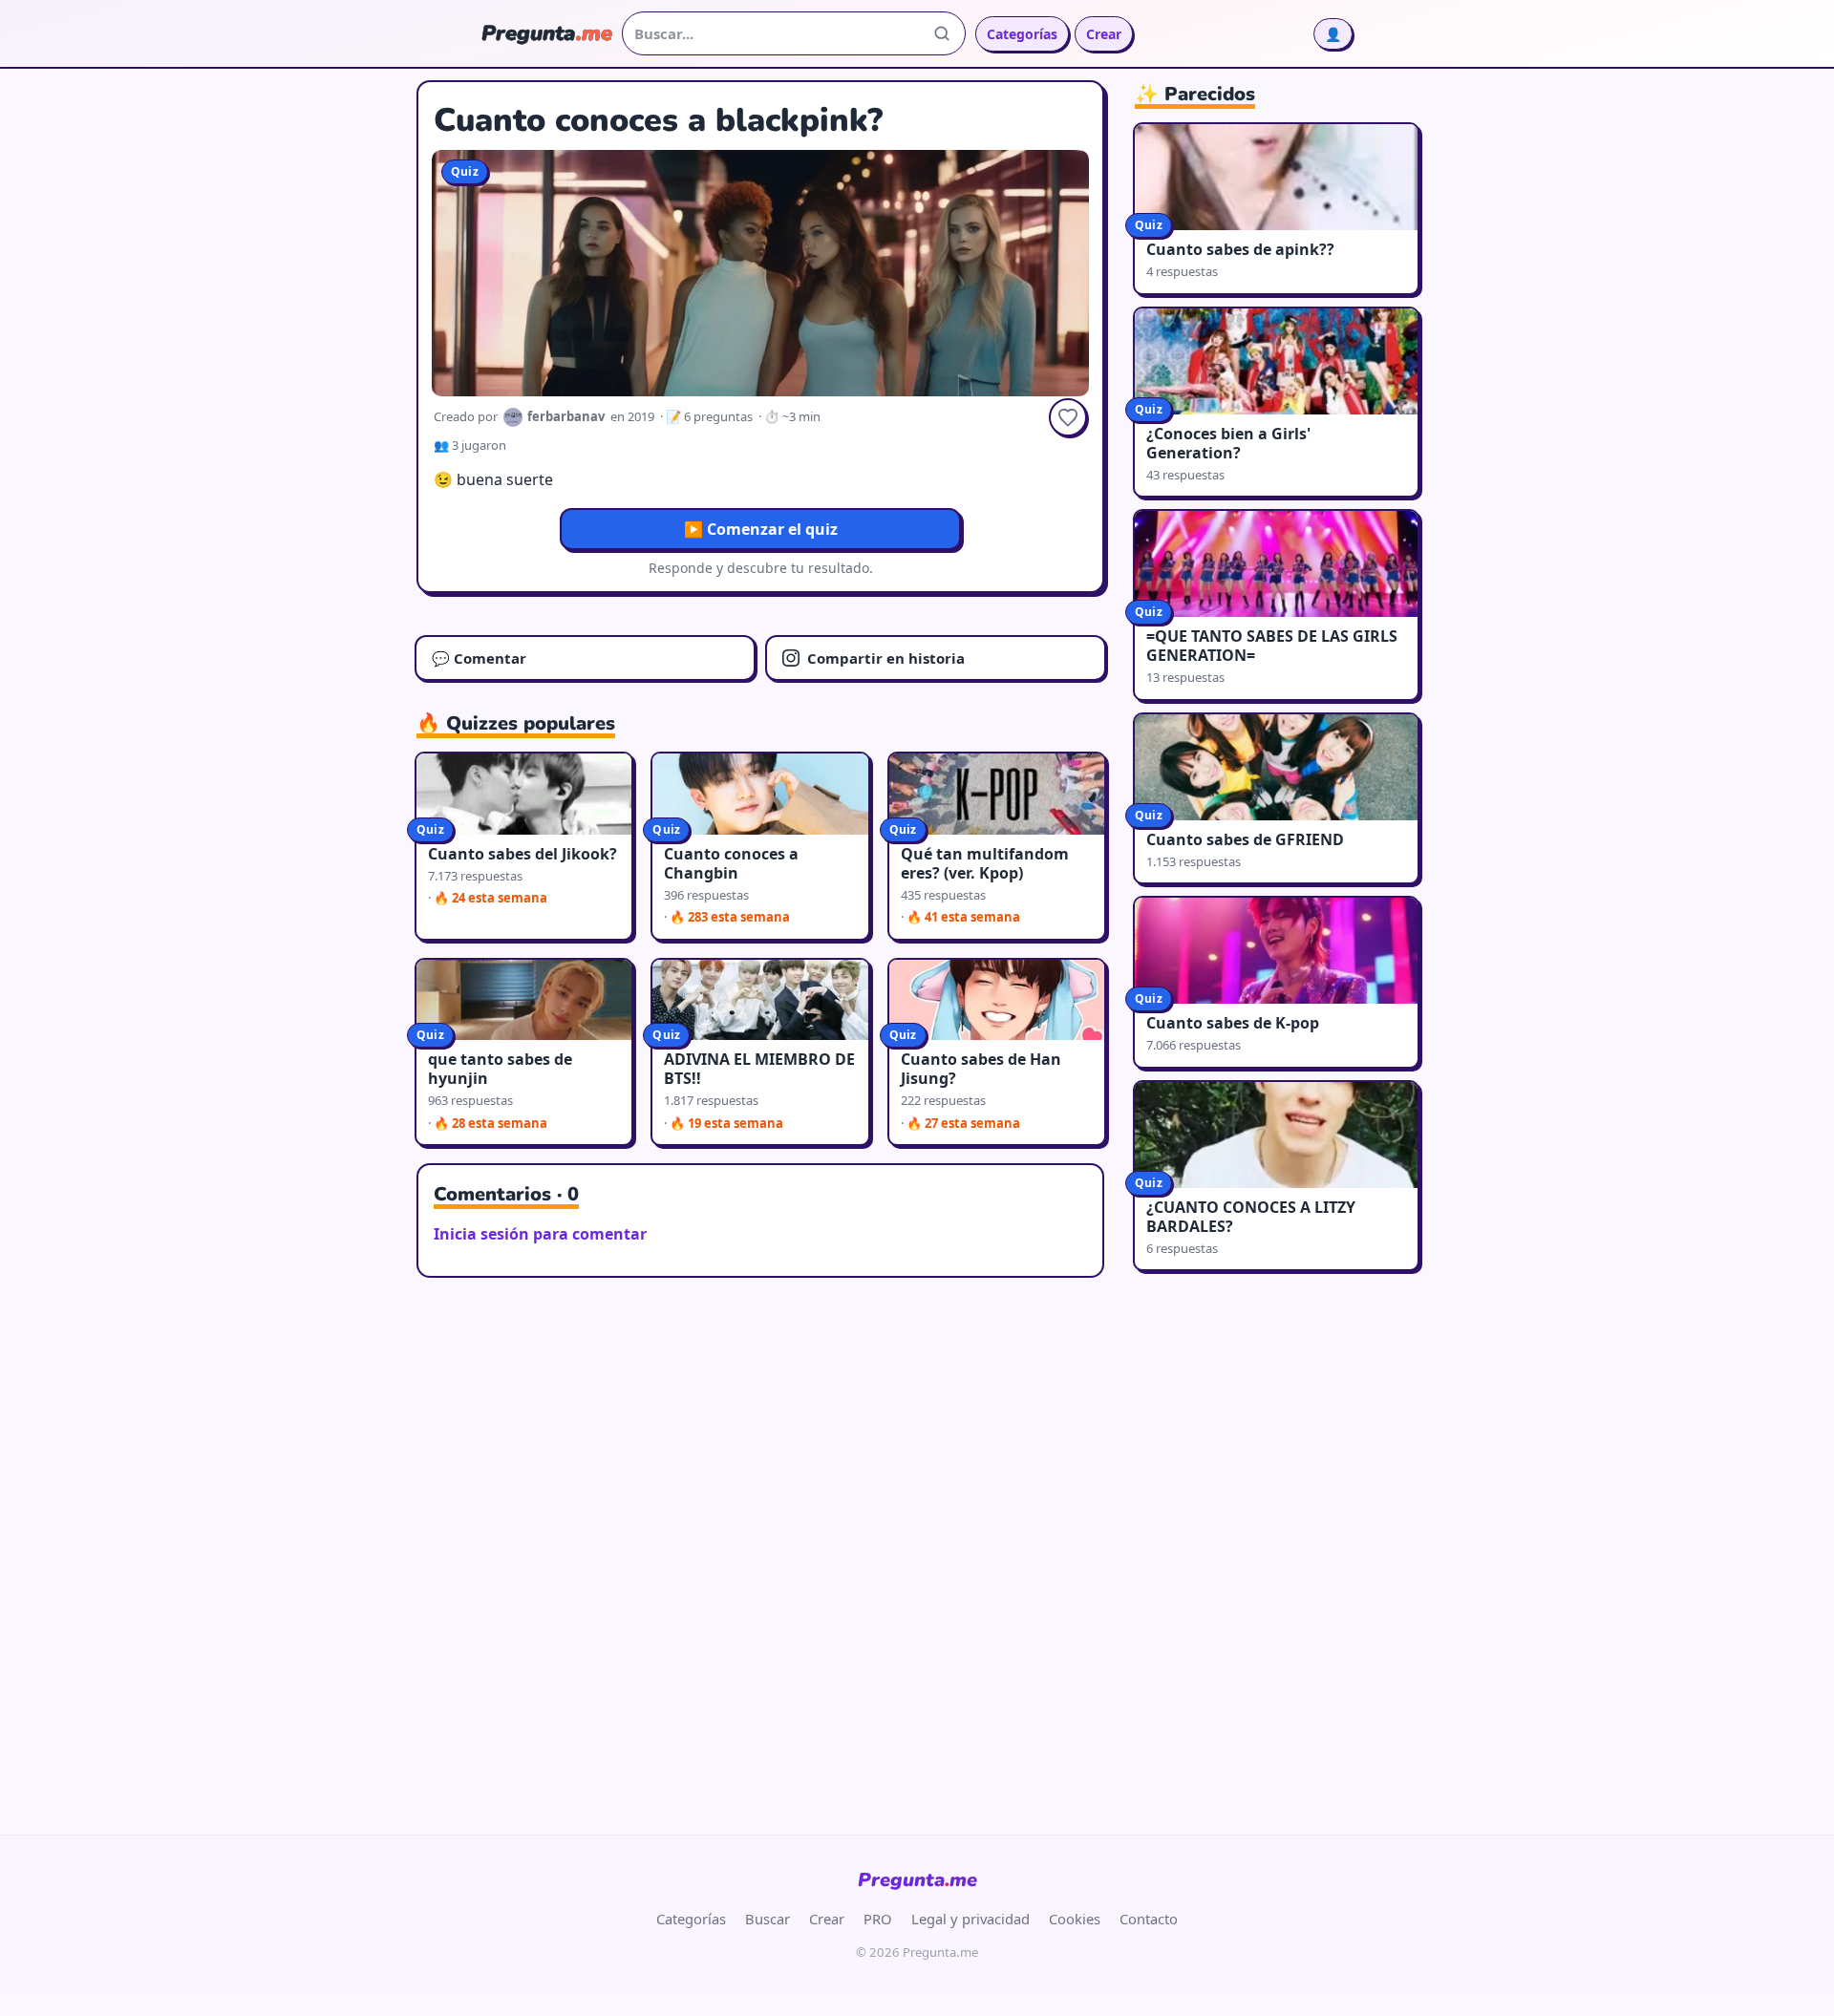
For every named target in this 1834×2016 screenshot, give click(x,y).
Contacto (1149, 1919)
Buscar (768, 1919)
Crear (1104, 34)
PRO (878, 1919)
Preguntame (917, 1880)
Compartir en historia (886, 658)
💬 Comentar (479, 658)
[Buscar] (942, 33)
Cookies (1075, 1919)
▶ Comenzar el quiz (761, 529)
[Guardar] (1068, 417)
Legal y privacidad (970, 1919)
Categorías (1022, 34)
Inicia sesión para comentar (540, 1234)
